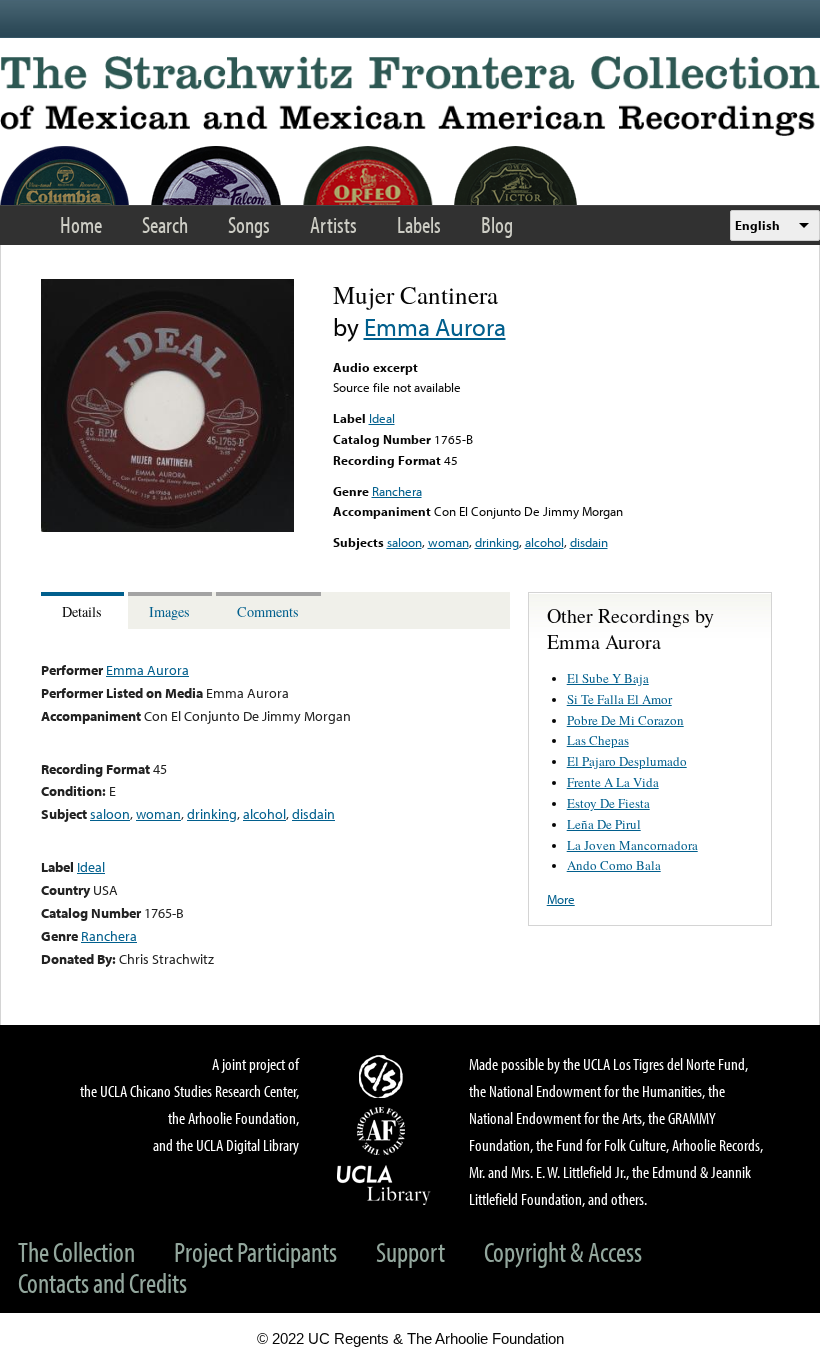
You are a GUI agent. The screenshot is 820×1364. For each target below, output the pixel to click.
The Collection (76, 1251)
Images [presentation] (169, 611)
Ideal (382, 418)
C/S (384, 1076)
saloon (404, 542)
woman (448, 542)
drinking (497, 542)
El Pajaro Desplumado (627, 761)
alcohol (544, 542)
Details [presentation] (82, 611)
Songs (249, 224)
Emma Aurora (435, 326)
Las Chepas (598, 740)
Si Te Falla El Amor (619, 699)
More (561, 899)
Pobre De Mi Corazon (625, 720)
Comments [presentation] (268, 611)
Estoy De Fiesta (608, 803)
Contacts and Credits (102, 1282)
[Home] (410, 96)
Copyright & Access (563, 1251)
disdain (589, 542)
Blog (497, 224)
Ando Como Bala (614, 865)
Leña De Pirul (604, 824)
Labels (419, 224)
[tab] (84, 610)
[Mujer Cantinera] (167, 527)
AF (384, 1131)
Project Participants (255, 1251)
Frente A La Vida (613, 782)
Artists (333, 224)
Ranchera (397, 491)
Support (410, 1251)
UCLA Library (384, 1184)
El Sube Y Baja (608, 678)
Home (81, 224)
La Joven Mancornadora (632, 845)
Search (165, 224)
